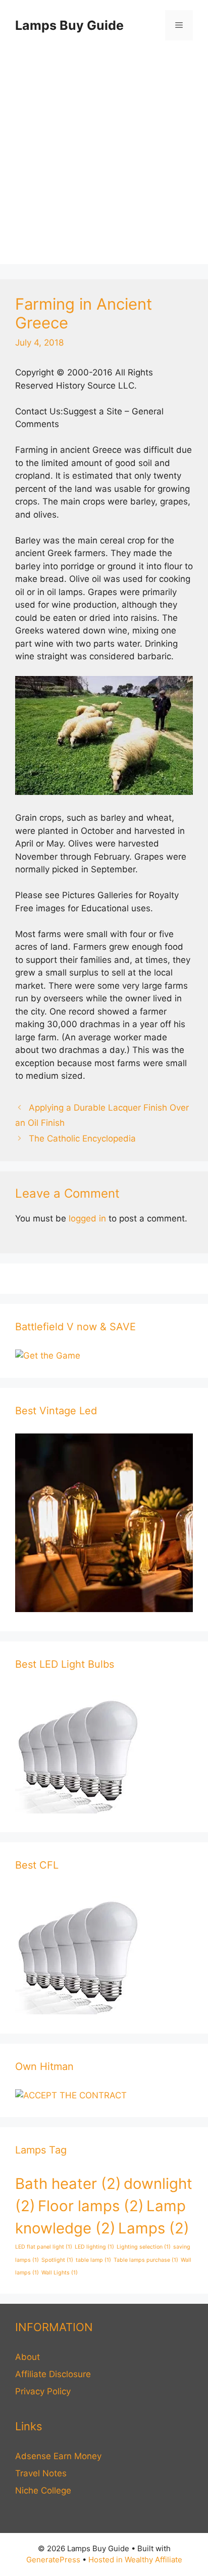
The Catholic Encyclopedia (82, 1138)
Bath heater (68, 2184)
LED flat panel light (44, 2247)
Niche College (43, 2490)
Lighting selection (144, 2247)
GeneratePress (53, 2560)
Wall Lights (60, 2273)
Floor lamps (91, 2206)
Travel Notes (41, 2473)
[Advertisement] (104, 160)
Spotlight (57, 2260)
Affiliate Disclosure (53, 2374)
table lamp (93, 2260)
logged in (87, 1218)
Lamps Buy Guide (69, 25)
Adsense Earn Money (58, 2456)
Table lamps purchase (146, 2260)
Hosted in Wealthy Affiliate (135, 2560)
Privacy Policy (43, 2391)
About (28, 2357)
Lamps (154, 2228)
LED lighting (94, 2247)
